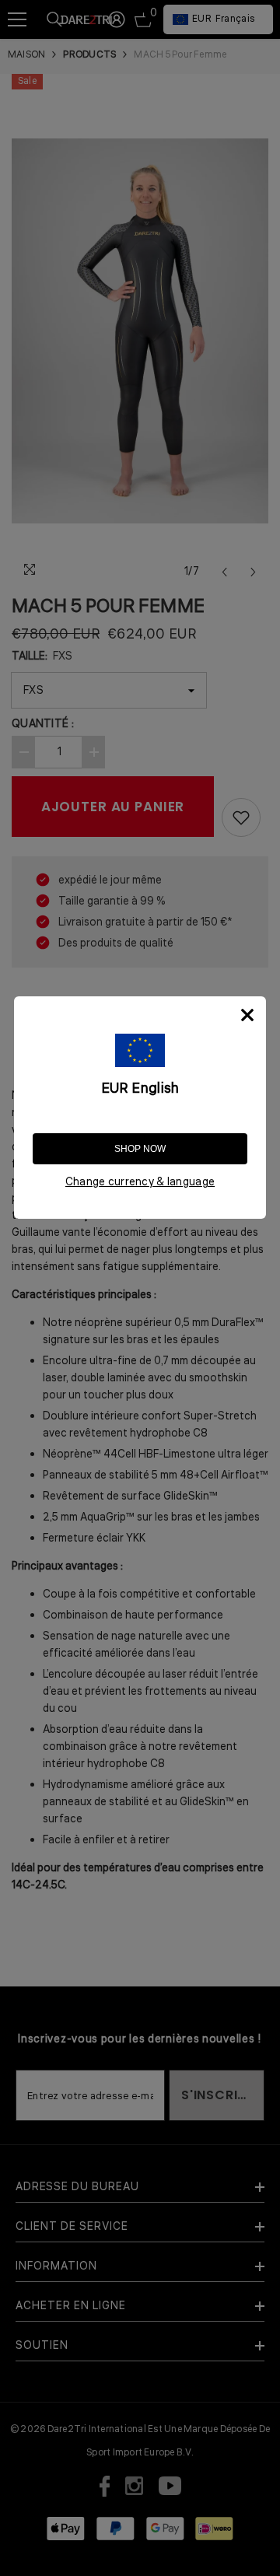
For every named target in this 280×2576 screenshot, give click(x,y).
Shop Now (140, 1149)
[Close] (247, 1015)
